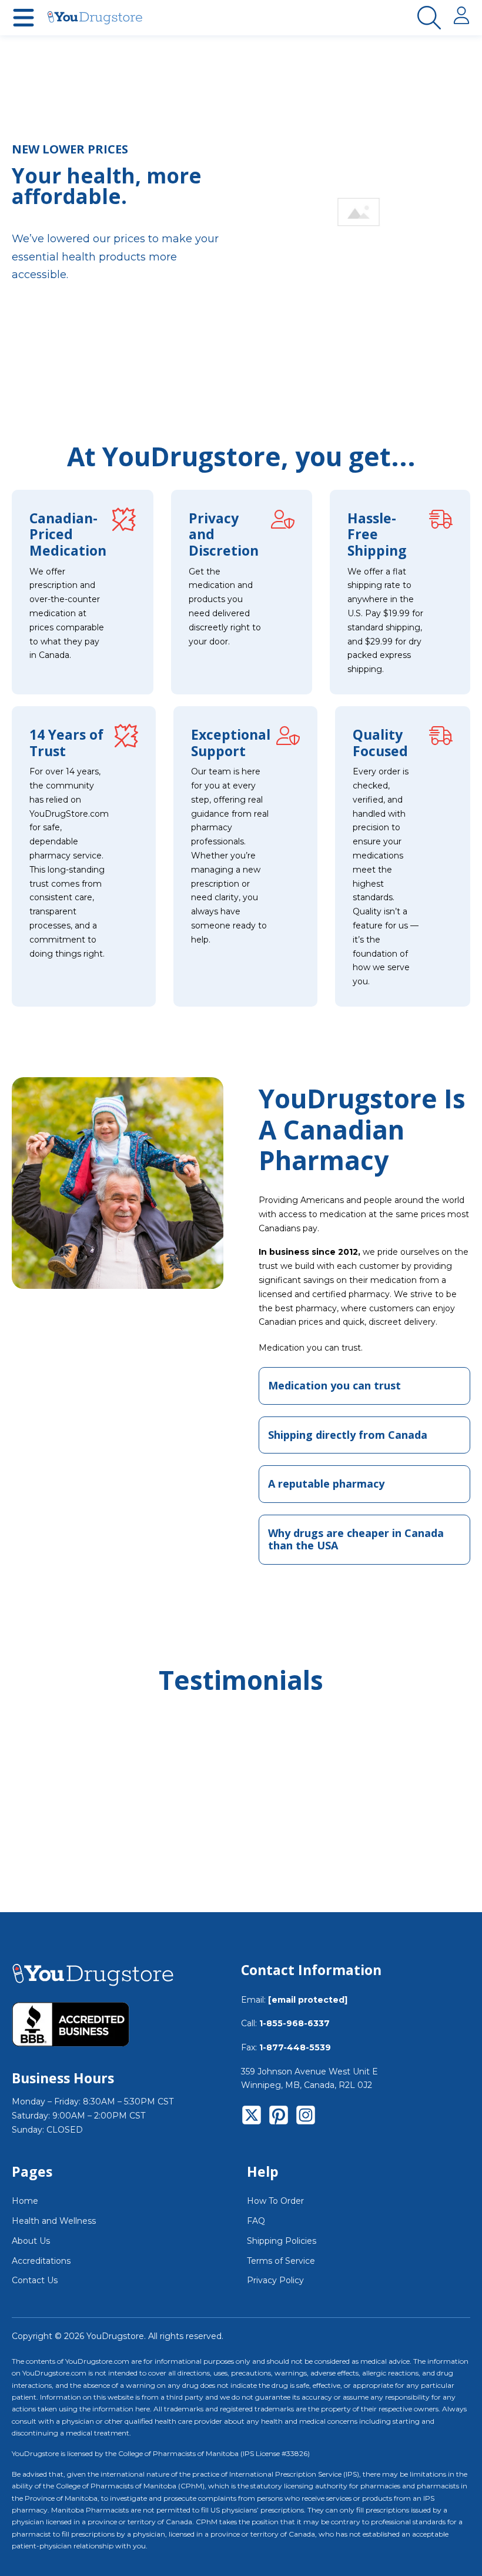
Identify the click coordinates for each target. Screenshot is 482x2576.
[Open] (24, 18)
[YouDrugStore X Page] (252, 2117)
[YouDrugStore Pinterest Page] (279, 2117)
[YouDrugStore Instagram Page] (306, 2117)
